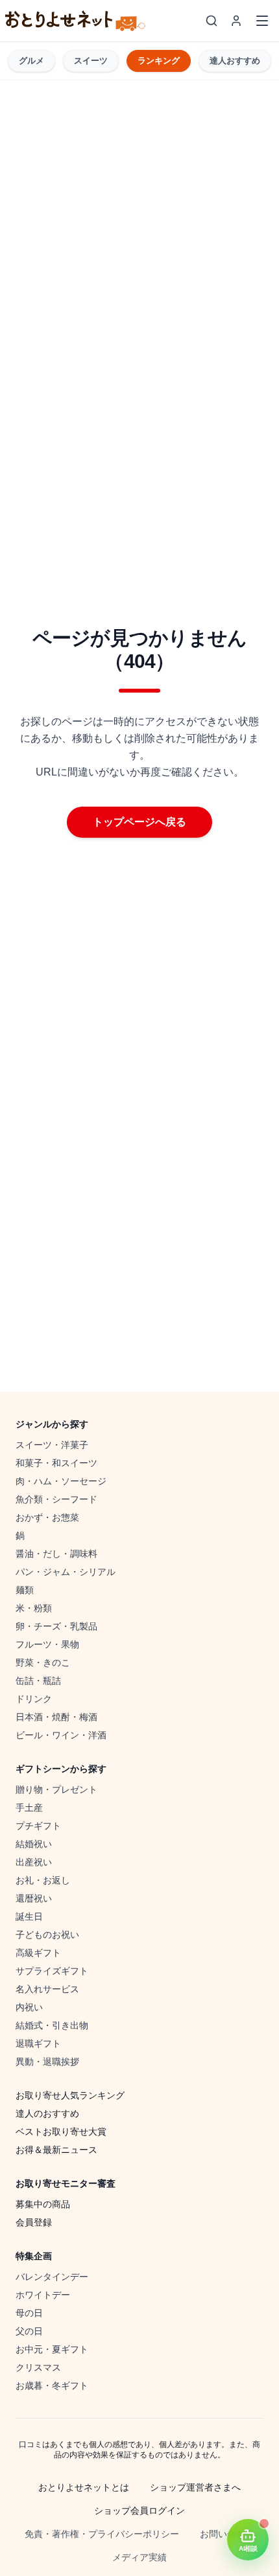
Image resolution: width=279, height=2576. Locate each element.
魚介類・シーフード (56, 1499)
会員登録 (34, 2222)
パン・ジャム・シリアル (66, 1572)
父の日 (29, 2331)
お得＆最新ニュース (56, 2150)
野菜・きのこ (43, 1662)
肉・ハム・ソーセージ (61, 1481)
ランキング (159, 61)
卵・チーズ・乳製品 (56, 1626)
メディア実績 (139, 2557)
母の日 (29, 2313)
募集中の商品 (43, 2204)
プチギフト (38, 1826)
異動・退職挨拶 (47, 2062)
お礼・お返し (43, 1880)
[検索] (212, 21)
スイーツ (91, 61)
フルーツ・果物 (47, 1644)
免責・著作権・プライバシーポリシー (102, 2534)
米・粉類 (34, 1608)
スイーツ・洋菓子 (52, 1445)
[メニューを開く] (262, 21)
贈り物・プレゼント (56, 1789)
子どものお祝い (47, 1935)
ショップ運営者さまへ (195, 2487)
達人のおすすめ (47, 2113)
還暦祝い (34, 1898)
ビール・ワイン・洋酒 (61, 1735)
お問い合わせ (227, 2534)
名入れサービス (47, 1989)
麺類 (25, 1590)
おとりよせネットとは (84, 2487)
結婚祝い (34, 1844)
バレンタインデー (52, 2277)
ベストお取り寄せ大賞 (61, 2132)
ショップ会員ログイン (139, 2511)
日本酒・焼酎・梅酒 (56, 1717)
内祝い (29, 2007)
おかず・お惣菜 (47, 1517)
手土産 (29, 1808)
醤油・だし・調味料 (56, 1554)
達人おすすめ (235, 61)
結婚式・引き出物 (52, 2025)
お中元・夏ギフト (52, 2349)
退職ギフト (38, 2043)
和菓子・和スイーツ (56, 1463)
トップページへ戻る (139, 822)
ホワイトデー (43, 2295)
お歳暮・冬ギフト (52, 2386)
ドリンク (34, 1699)
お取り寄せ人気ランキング (70, 2095)
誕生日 (29, 1916)
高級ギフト (38, 1953)
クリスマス (38, 2367)
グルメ (31, 61)
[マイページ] (236, 21)
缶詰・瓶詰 (38, 1681)
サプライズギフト (52, 1971)
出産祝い (34, 1862)
